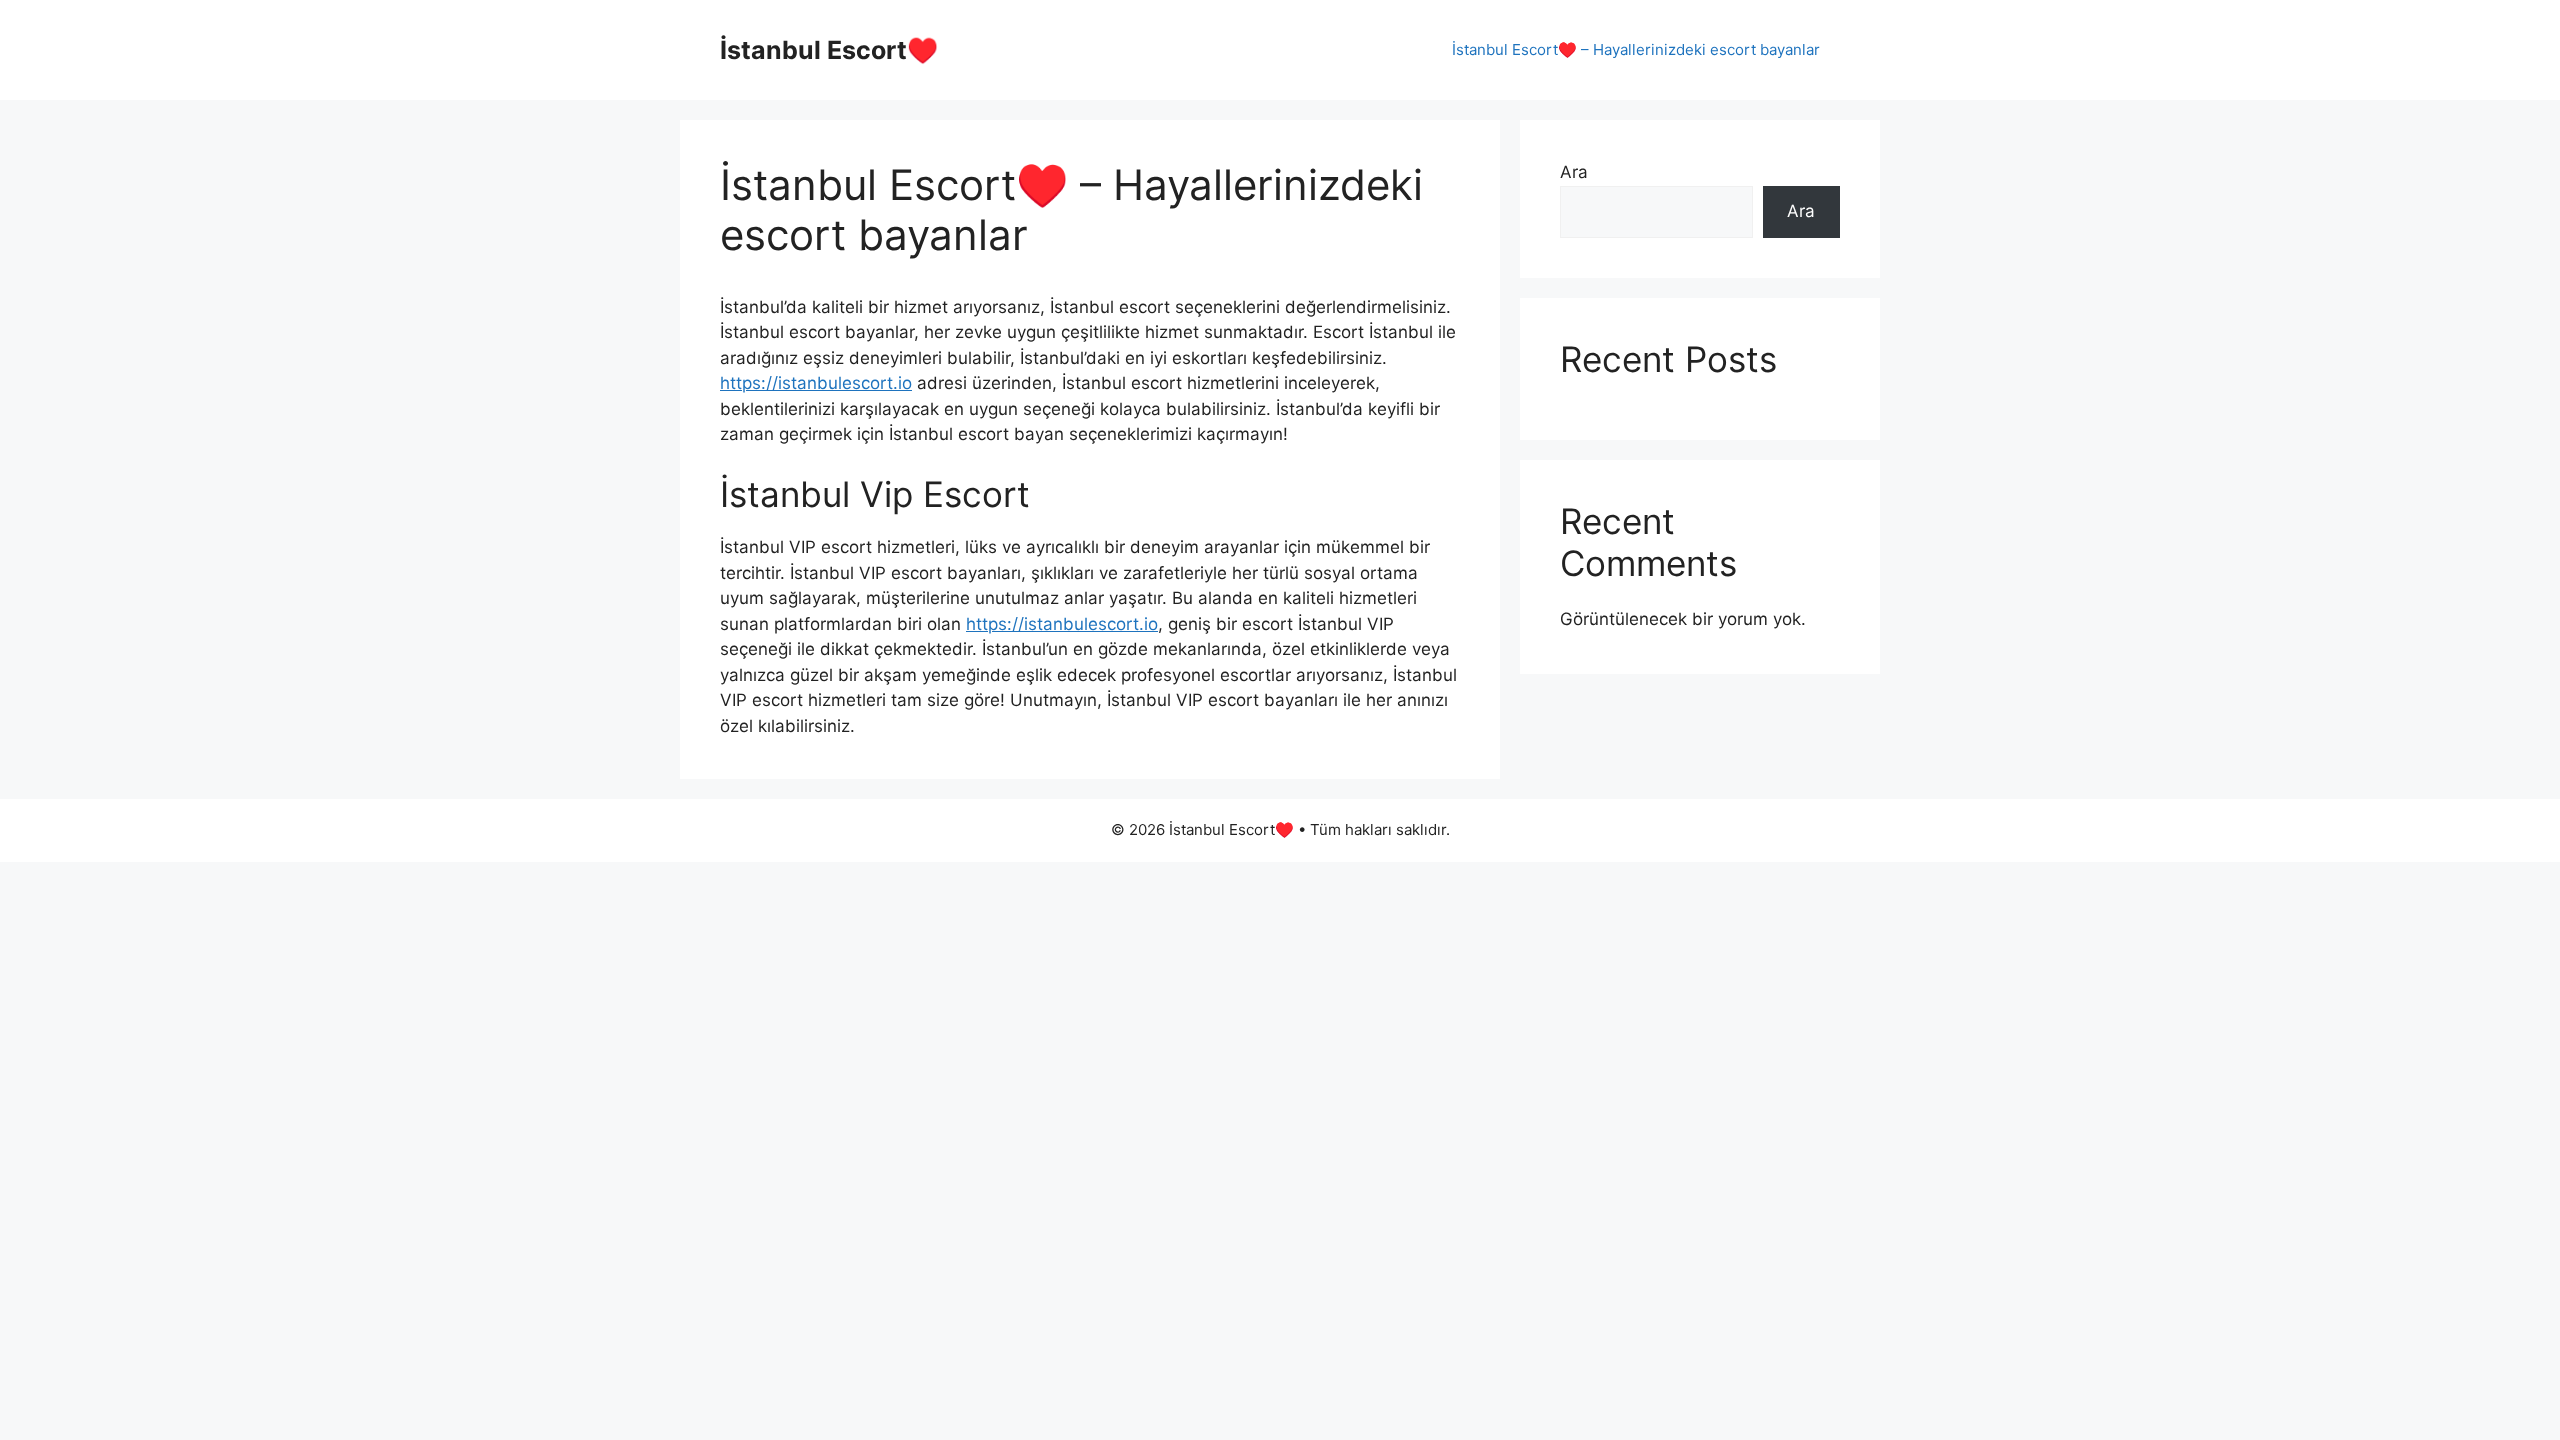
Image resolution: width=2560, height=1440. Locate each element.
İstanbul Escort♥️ (829, 50)
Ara (1574, 172)
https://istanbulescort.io (816, 383)
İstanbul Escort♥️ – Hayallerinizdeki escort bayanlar (1636, 49)
